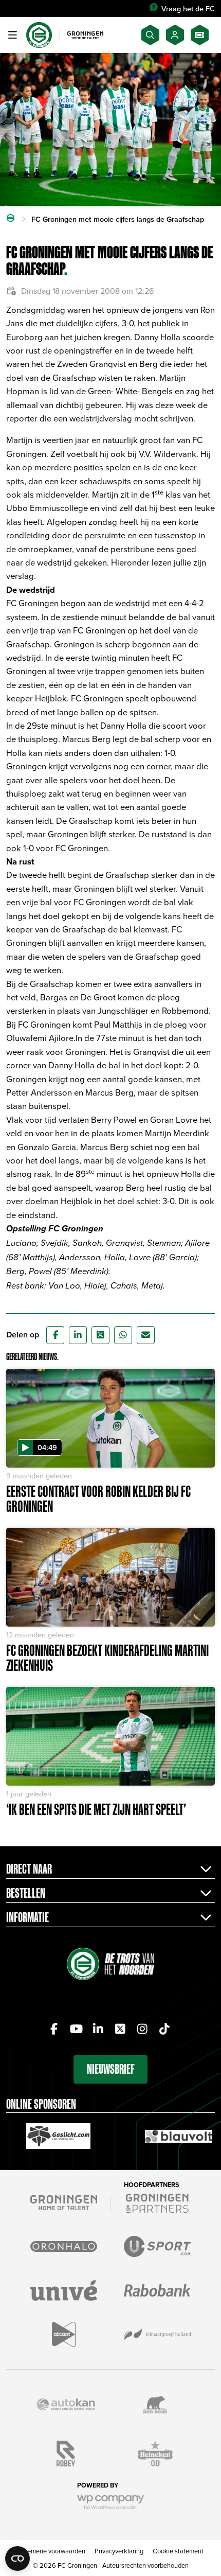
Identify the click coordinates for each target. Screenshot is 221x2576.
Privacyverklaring (119, 2551)
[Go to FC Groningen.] (11, 219)
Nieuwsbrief (111, 2069)
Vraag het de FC (188, 8)
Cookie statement (178, 2551)
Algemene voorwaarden (52, 2551)
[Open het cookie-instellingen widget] (17, 2559)
